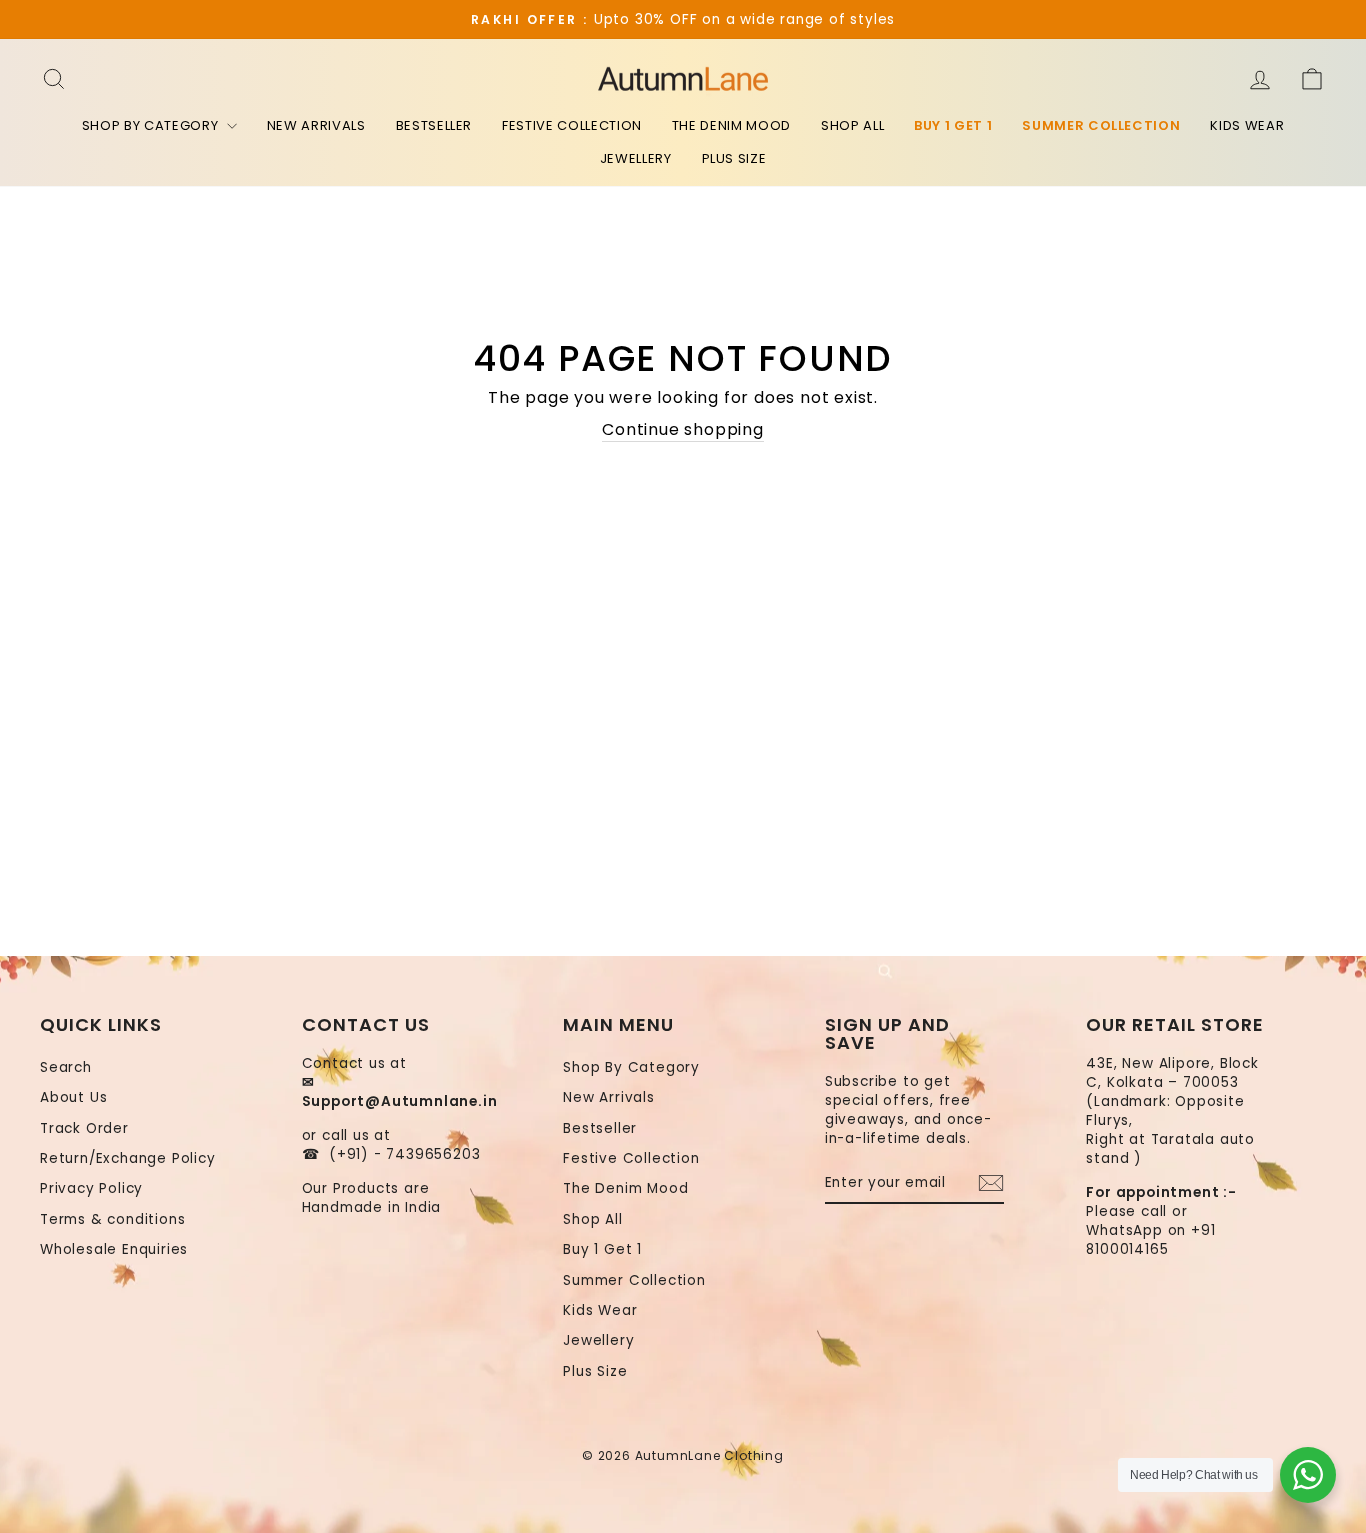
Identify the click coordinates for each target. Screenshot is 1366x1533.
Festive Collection (572, 125)
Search (66, 1067)
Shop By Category (152, 125)
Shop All (852, 125)
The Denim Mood (731, 125)
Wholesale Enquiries (114, 1249)
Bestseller (434, 125)
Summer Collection (1101, 125)
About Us (73, 1097)
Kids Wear (1247, 125)
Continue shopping (683, 430)
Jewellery (636, 158)
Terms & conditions (112, 1219)
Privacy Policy (91, 1188)
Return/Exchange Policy (128, 1158)
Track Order (84, 1128)
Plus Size (734, 158)
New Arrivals (316, 125)
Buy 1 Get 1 (953, 125)
